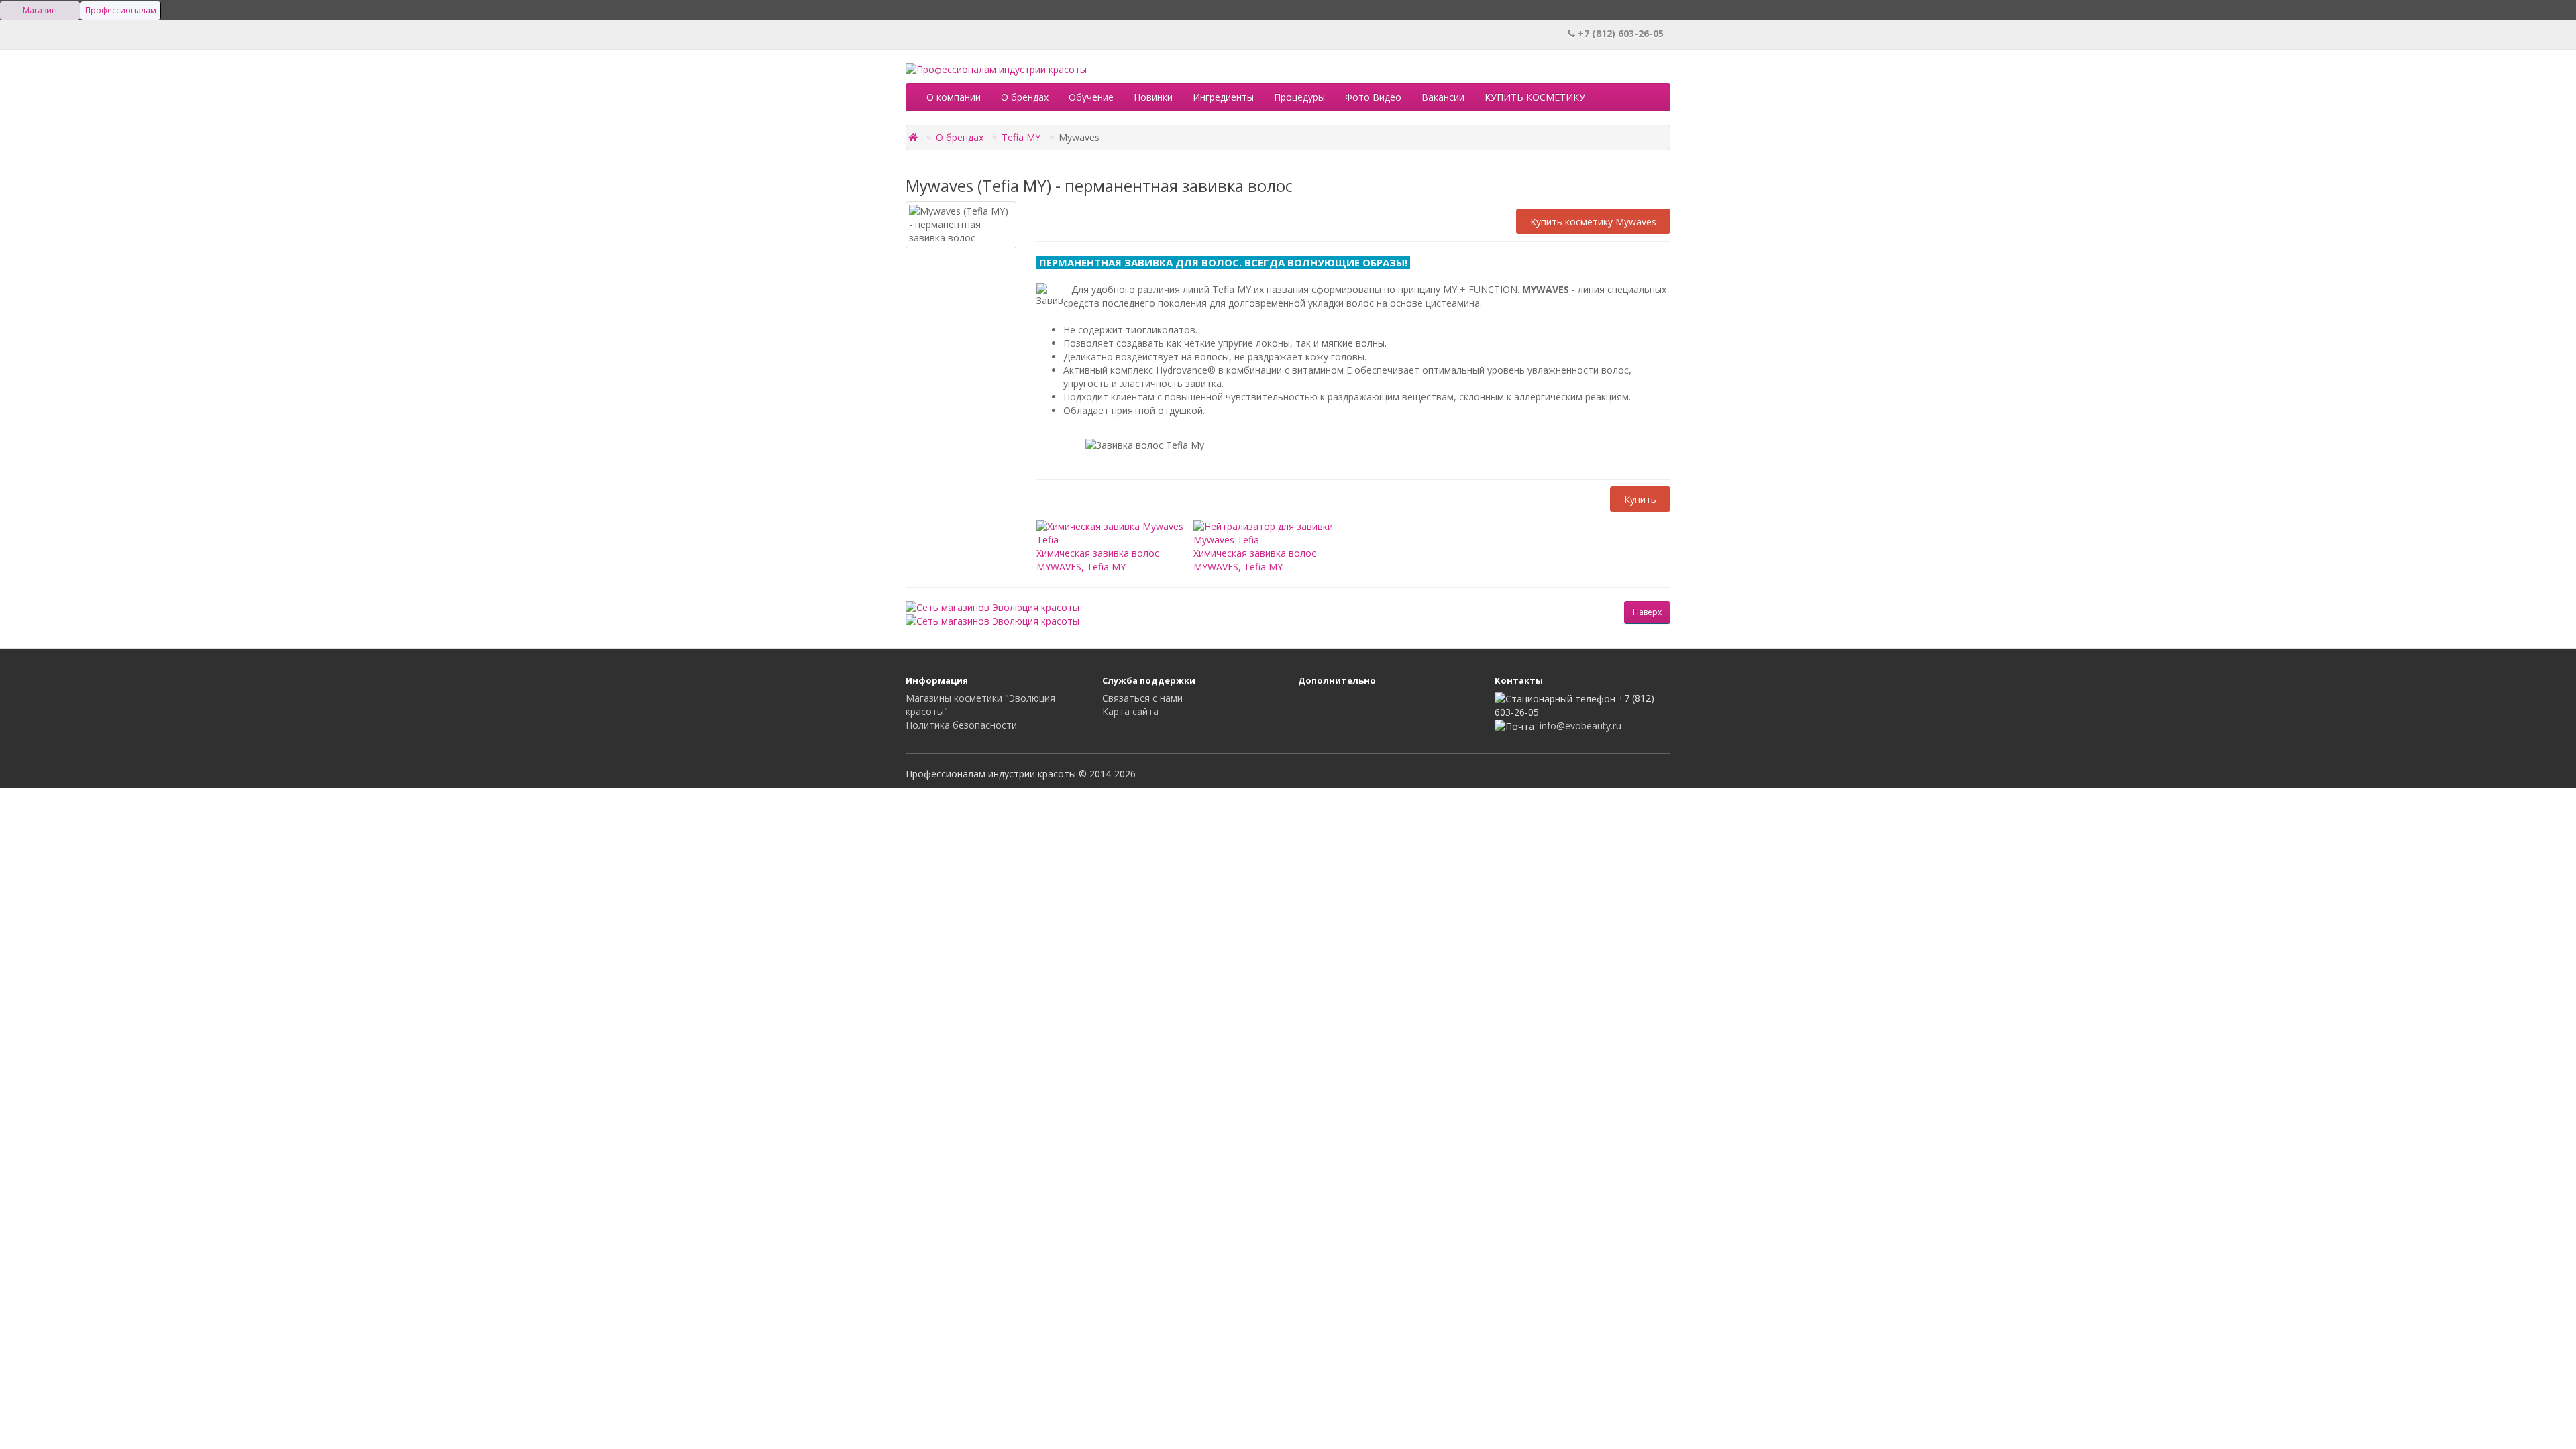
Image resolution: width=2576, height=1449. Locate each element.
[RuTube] (1337, 704)
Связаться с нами (1142, 698)
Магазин (40, 10)
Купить (1640, 499)
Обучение (1091, 97)
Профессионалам (121, 10)
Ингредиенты (1223, 97)
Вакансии (1443, 97)
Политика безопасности (961, 725)
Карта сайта (1130, 711)
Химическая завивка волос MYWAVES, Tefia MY (1098, 559)
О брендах (1025, 97)
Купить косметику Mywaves (1593, 221)
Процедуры (1299, 97)
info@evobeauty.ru (1580, 726)
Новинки (1153, 97)
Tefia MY (1021, 137)
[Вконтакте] (1310, 704)
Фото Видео (1373, 97)
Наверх (1647, 612)
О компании (954, 97)
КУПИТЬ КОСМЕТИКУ (1535, 97)
